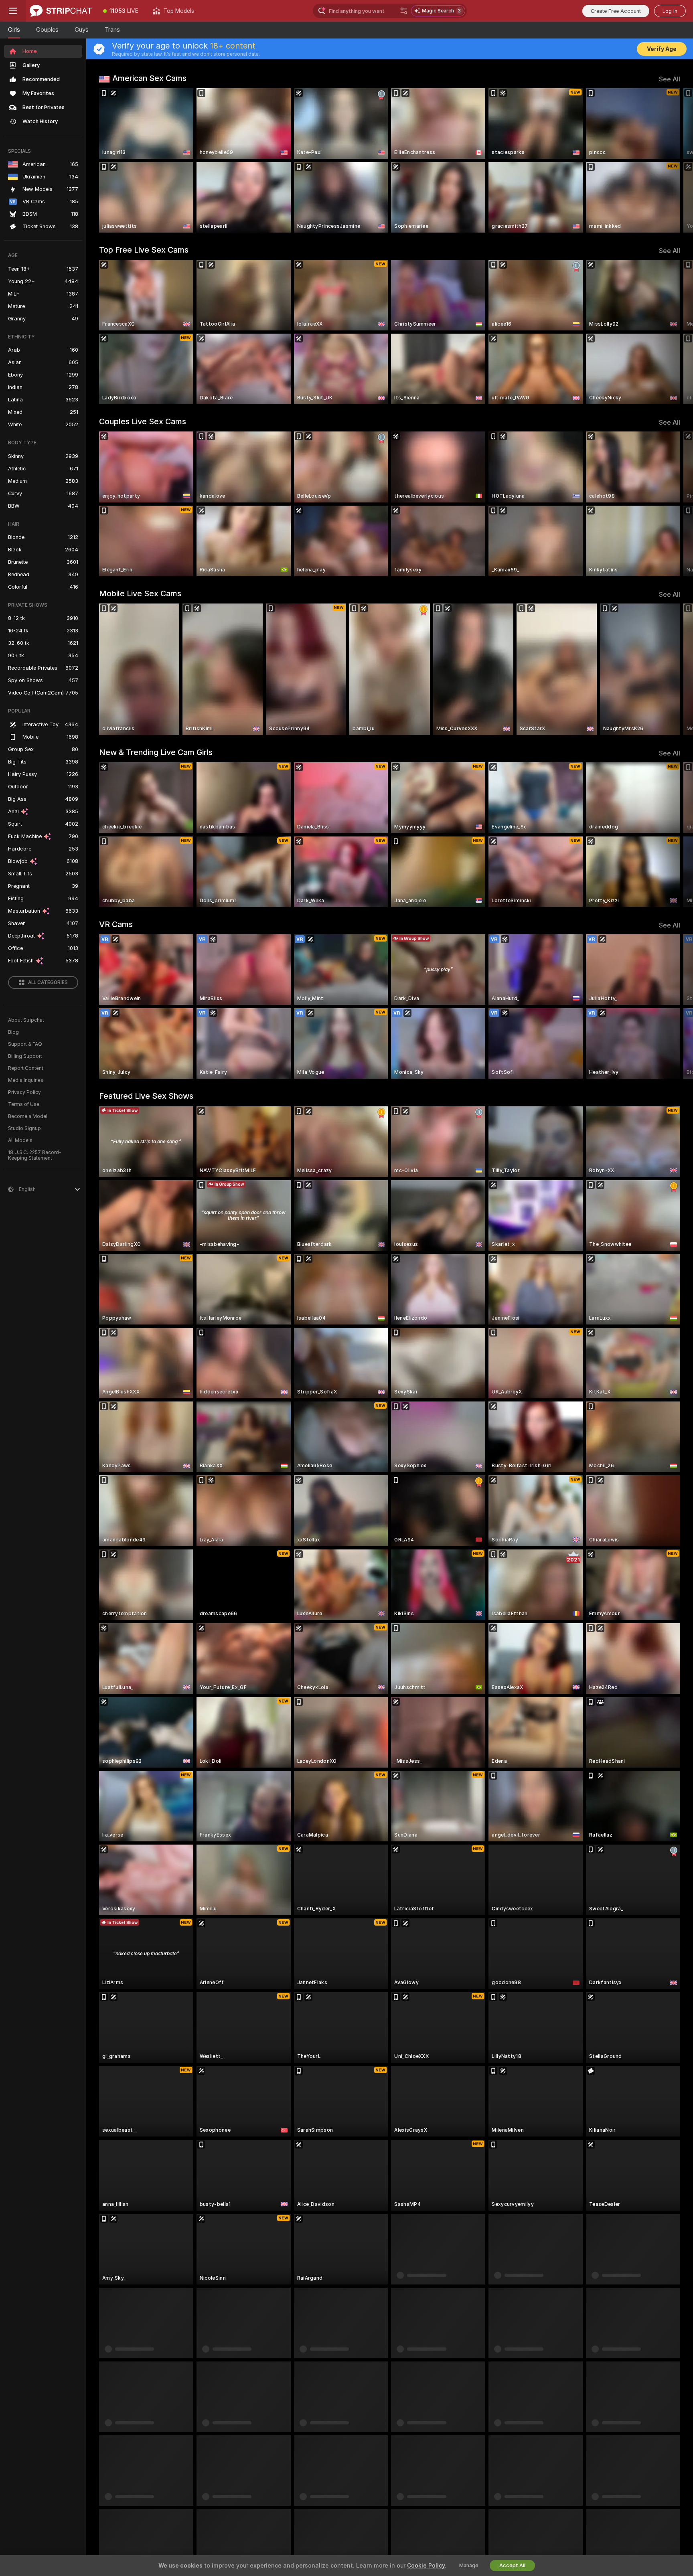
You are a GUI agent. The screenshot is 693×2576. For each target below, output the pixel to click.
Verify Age (662, 49)
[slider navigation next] (673, 160)
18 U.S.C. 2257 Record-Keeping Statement (35, 1155)
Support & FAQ (25, 1044)
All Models (20, 1140)
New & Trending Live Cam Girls (156, 752)
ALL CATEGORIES (48, 982)
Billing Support (25, 1056)
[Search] (404, 11)
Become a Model (28, 1116)
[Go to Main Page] (61, 11)
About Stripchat (26, 1020)
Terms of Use (24, 1104)
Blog (13, 1032)
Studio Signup (24, 1128)
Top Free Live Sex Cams (144, 250)
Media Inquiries (26, 1080)
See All (670, 79)
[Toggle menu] (13, 11)
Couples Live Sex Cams (143, 421)
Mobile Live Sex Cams (140, 593)
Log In (670, 11)
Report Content (26, 1068)
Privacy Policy (24, 1092)
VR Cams (116, 924)
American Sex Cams (149, 78)
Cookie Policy (426, 2566)
